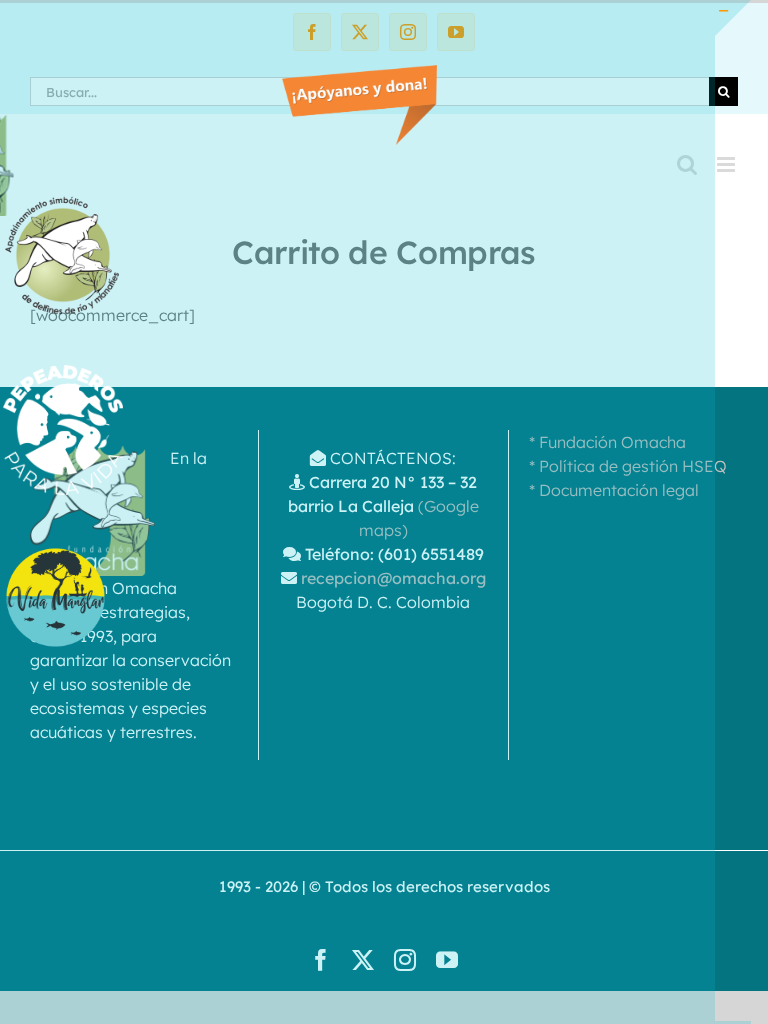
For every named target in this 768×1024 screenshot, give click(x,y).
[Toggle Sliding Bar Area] (733, 18)
